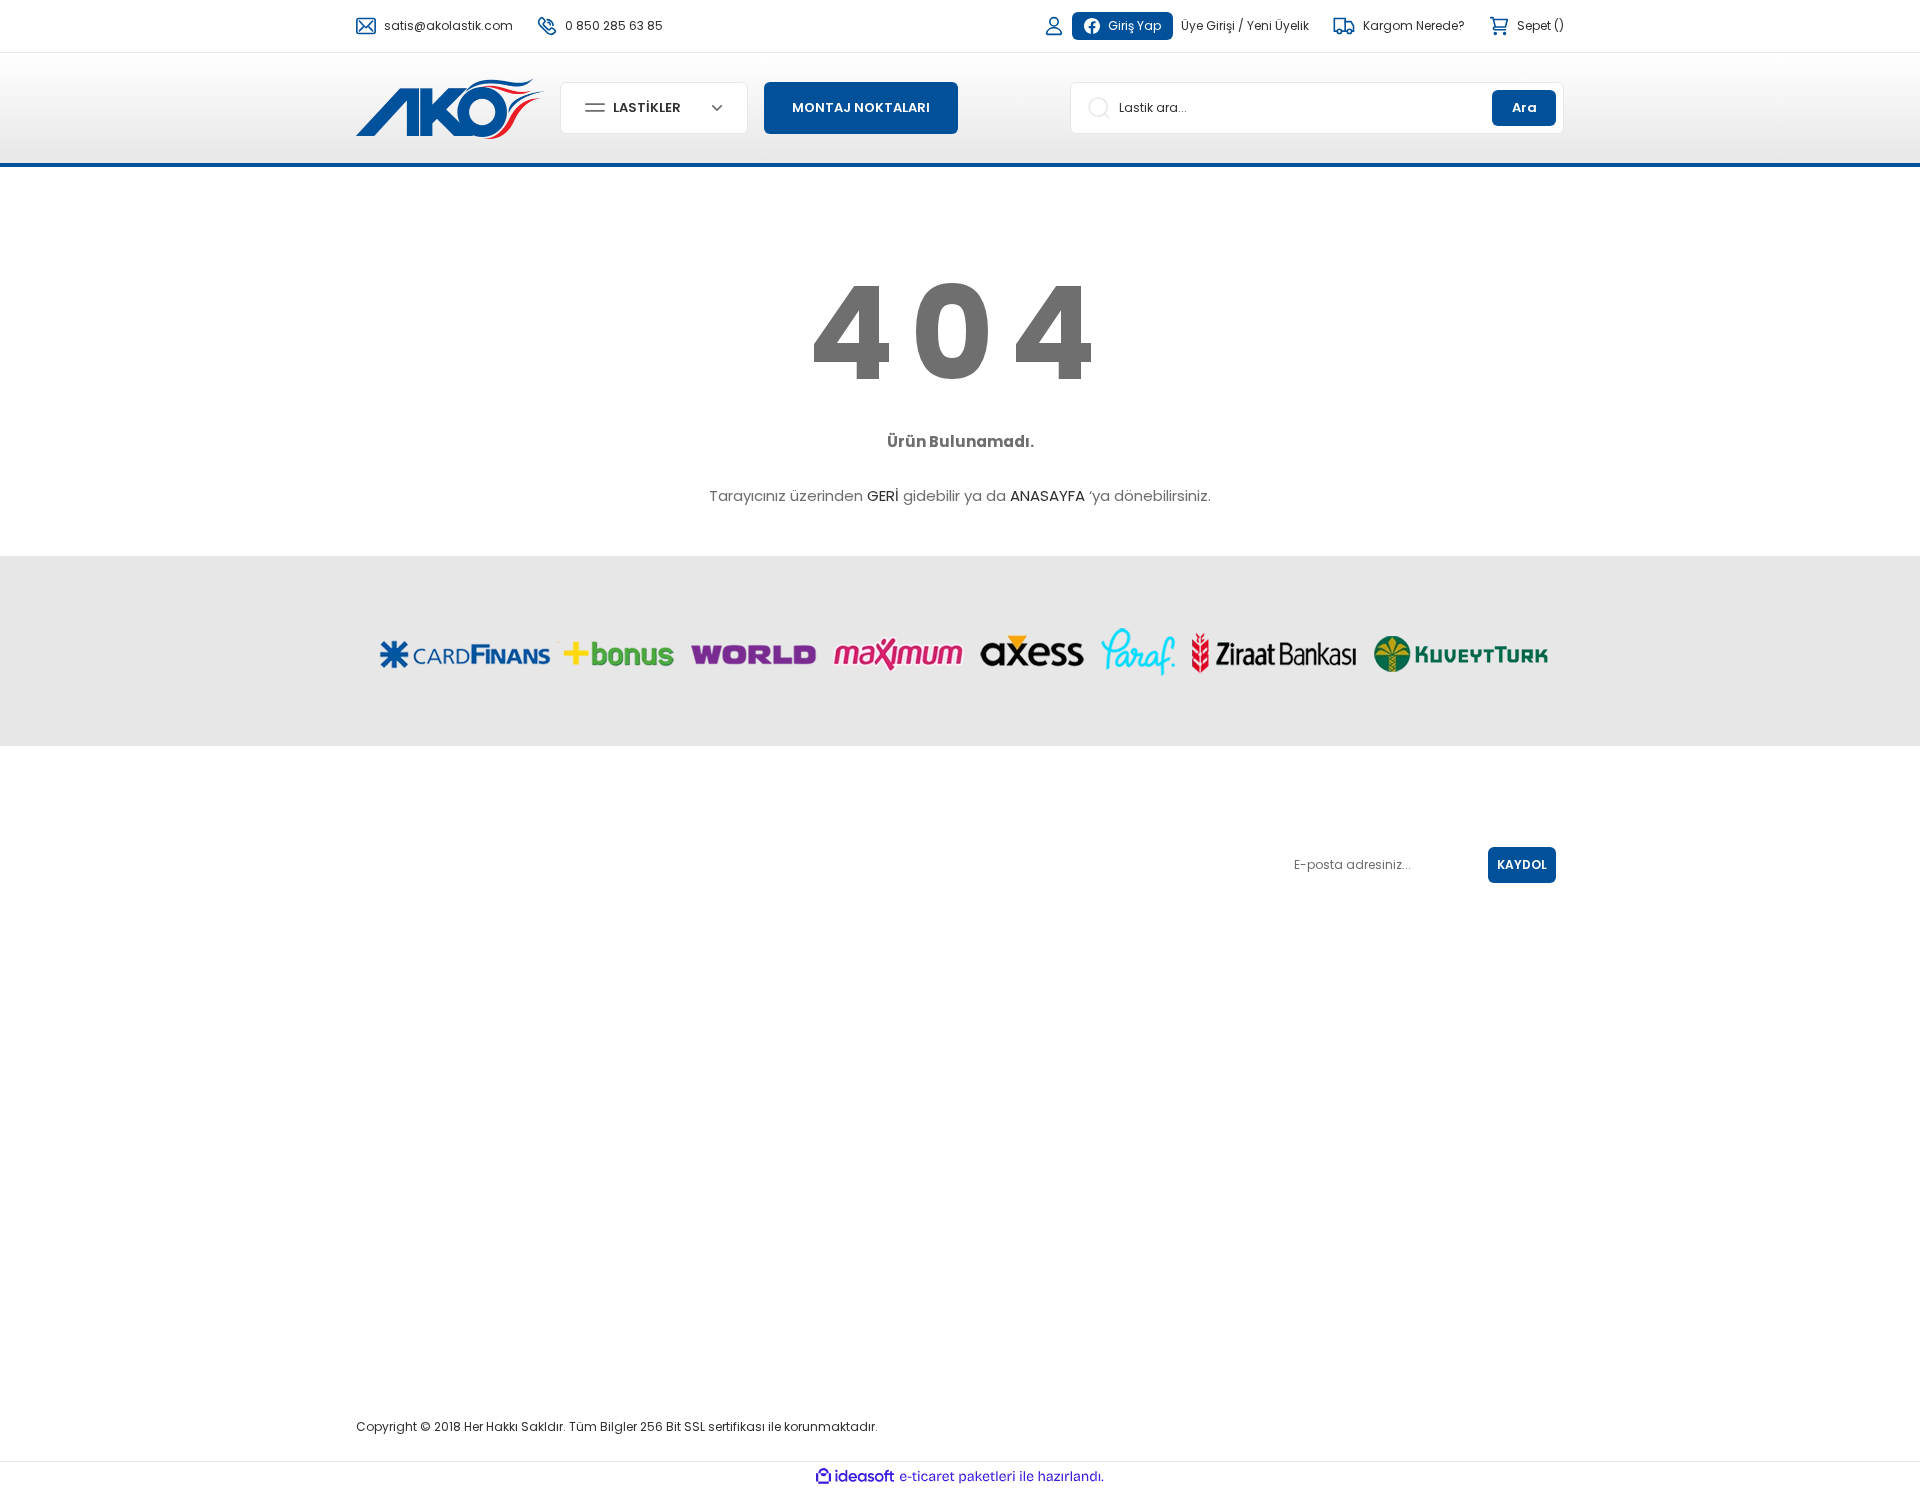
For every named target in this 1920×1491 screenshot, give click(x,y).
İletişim (989, 1145)
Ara (1524, 107)
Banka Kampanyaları (830, 1201)
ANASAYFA (1047, 495)
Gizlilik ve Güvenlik (1022, 960)
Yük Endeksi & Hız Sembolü (1048, 848)
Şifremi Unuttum (812, 932)
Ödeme (786, 1330)
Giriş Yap (1134, 25)
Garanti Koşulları (1018, 904)
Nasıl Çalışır (799, 1089)
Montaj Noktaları (813, 1145)
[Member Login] (1054, 26)
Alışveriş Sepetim (814, 1117)
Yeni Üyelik (1278, 25)
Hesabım (791, 904)
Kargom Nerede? (815, 1173)
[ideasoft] (855, 1476)
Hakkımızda (1004, 1089)
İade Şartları (1005, 876)
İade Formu (799, 1229)
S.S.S (983, 988)
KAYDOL (1522, 864)
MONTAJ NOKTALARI (861, 107)
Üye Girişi (1208, 25)
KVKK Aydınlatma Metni (1038, 932)
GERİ (883, 495)
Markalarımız (1007, 1117)
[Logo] (450, 106)
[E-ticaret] (957, 1476)
